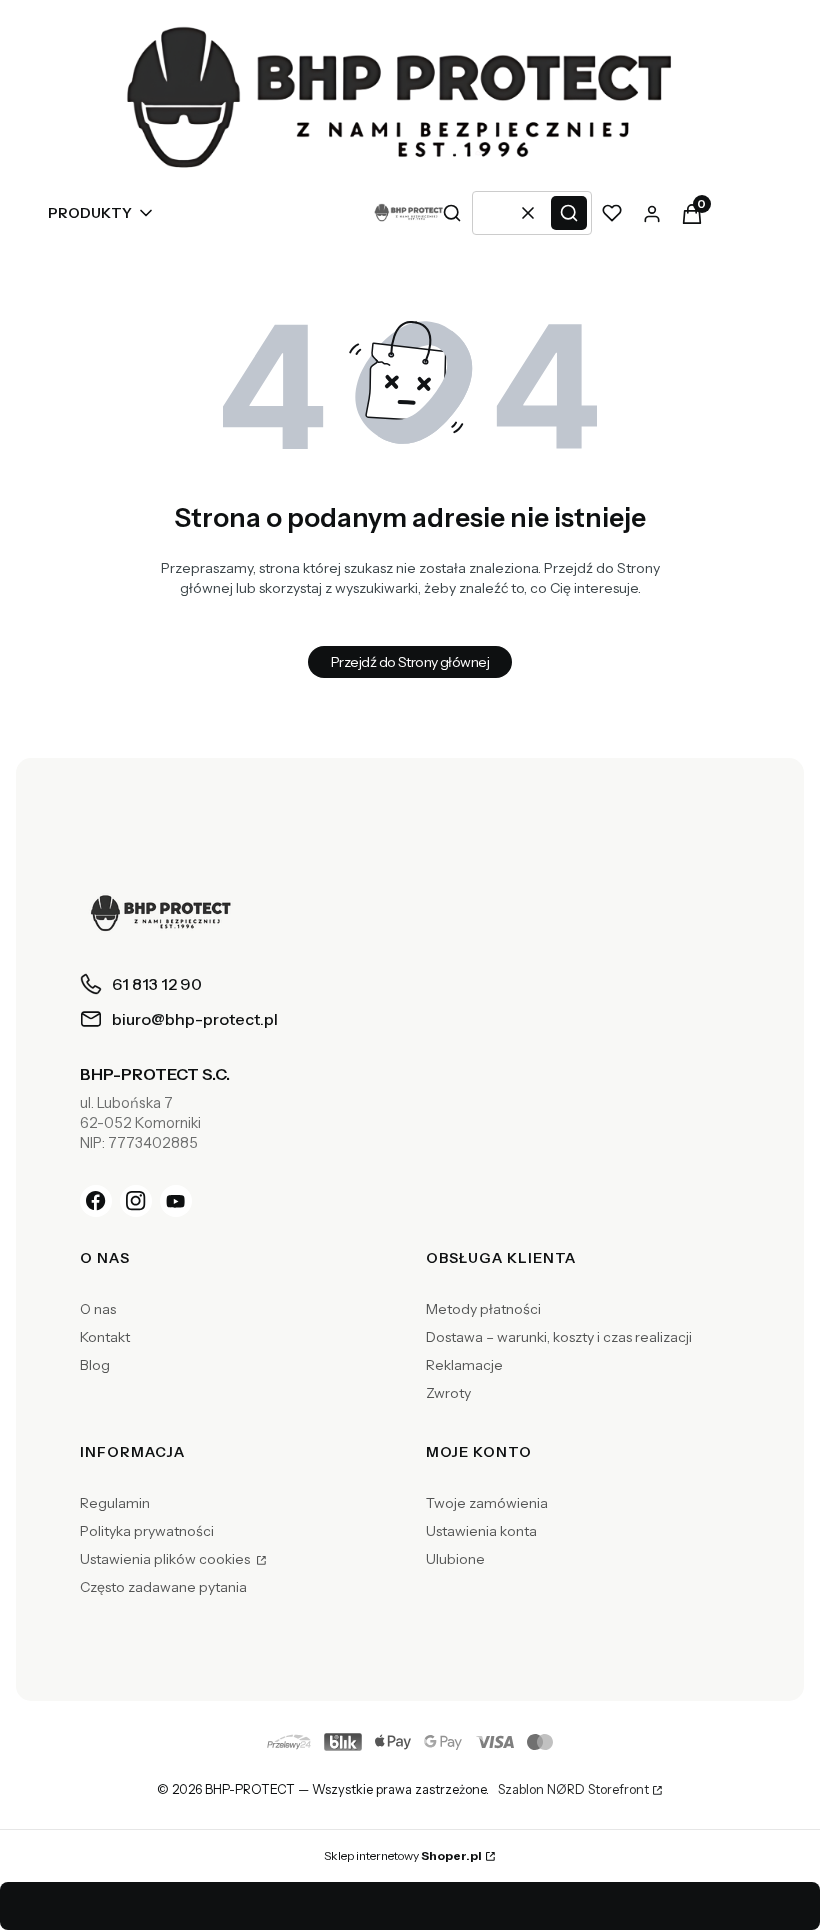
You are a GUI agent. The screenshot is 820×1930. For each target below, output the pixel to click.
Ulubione (455, 1559)
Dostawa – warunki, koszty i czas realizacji (559, 1337)
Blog (95, 1365)
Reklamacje (464, 1365)
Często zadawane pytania (163, 1587)
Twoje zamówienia (487, 1503)
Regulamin (115, 1503)
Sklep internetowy (403, 1855)
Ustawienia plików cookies (166, 1559)
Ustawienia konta (481, 1531)
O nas (98, 1309)
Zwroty (448, 1393)
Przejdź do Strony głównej (410, 662)
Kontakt (105, 1337)
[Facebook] (96, 1201)
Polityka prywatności (147, 1531)
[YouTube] (176, 1201)
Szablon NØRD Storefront (573, 1790)
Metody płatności (483, 1309)
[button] (569, 213)
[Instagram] (136, 1201)
